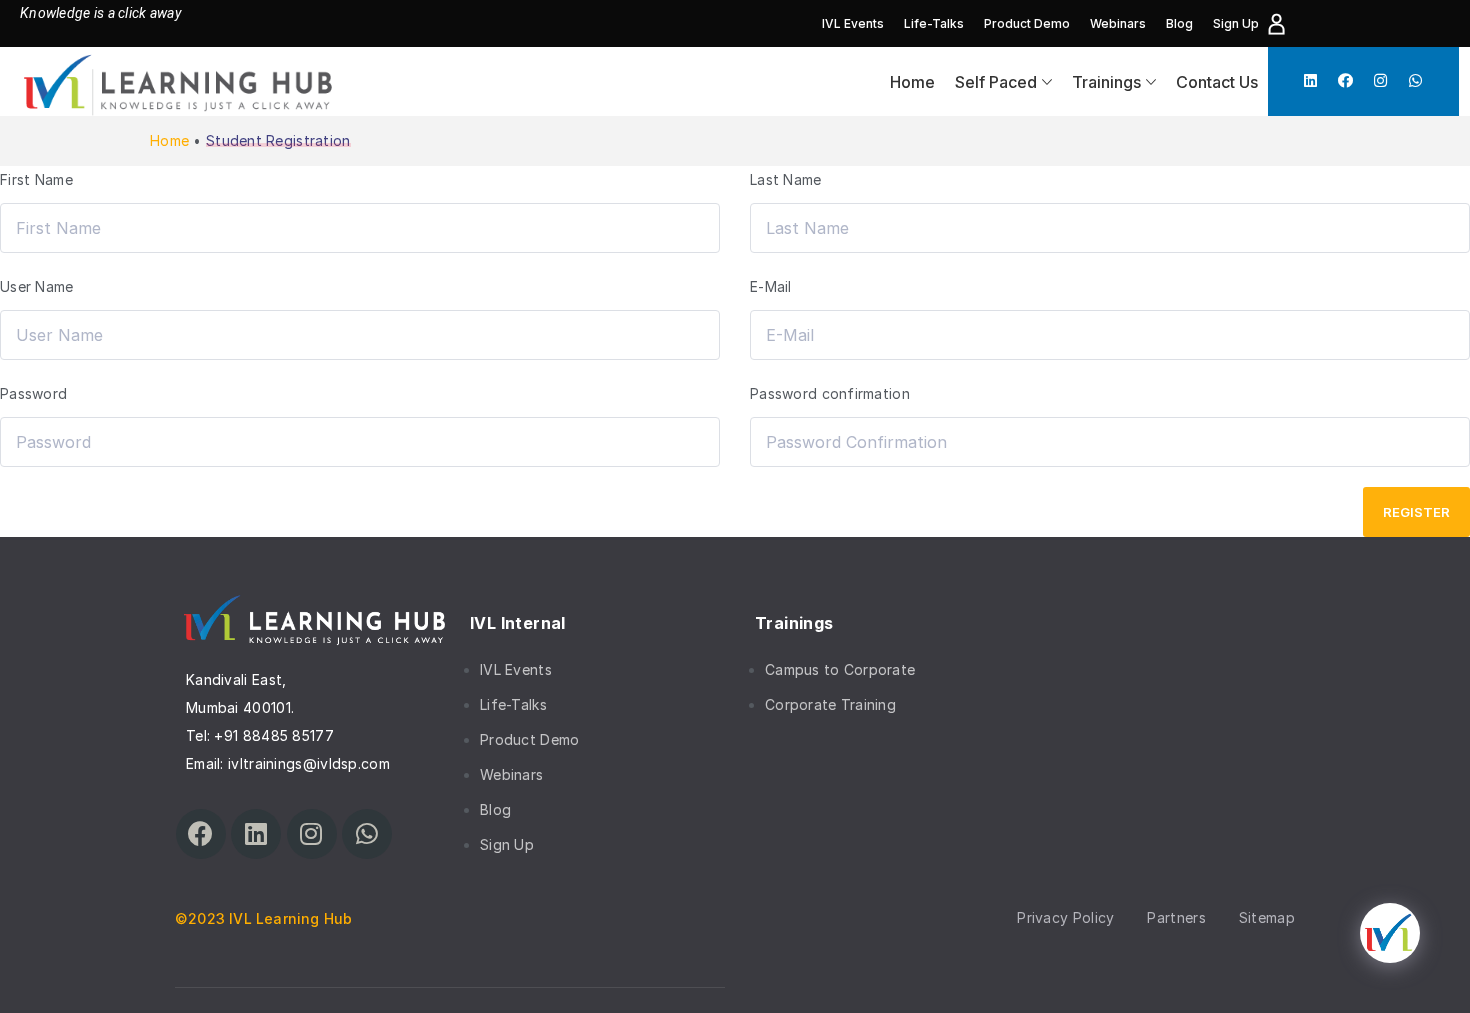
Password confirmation (830, 393)
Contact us (1217, 82)
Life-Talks (934, 23)
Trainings (1106, 82)
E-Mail (771, 286)
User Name (37, 286)
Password (33, 393)
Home (912, 82)
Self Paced (996, 82)
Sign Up (1236, 23)
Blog (1179, 23)
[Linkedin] (1310, 80)
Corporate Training (830, 704)
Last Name (786, 179)
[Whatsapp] (1415, 80)
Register (1416, 512)
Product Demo (1027, 23)
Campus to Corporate (840, 669)
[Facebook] (1345, 80)
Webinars (1118, 23)
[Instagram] (1380, 80)
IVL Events (853, 23)
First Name (36, 179)
